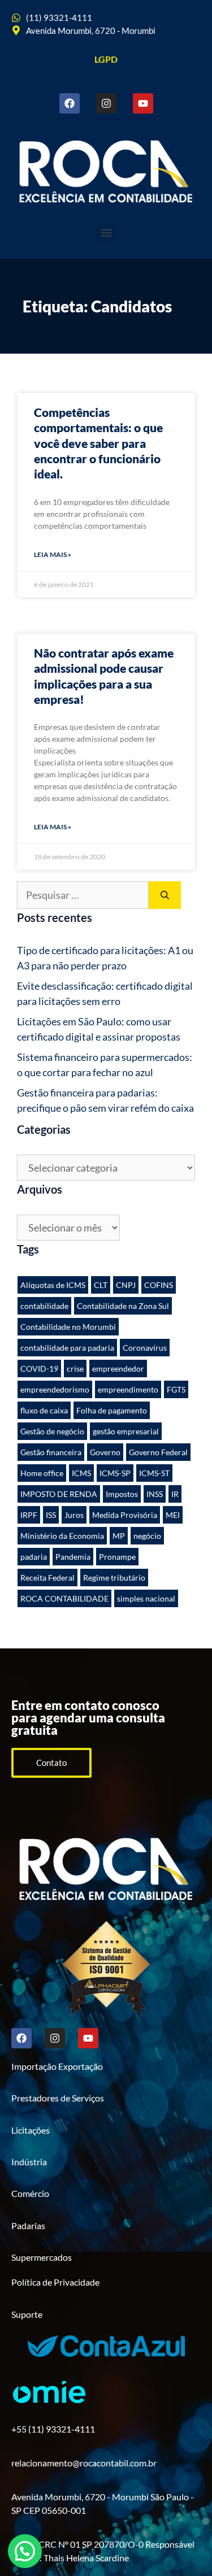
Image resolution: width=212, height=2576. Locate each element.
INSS (155, 1494)
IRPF (29, 1515)
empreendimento (128, 1389)
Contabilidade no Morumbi (68, 1327)
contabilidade (44, 1306)
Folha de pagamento (112, 1410)
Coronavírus (145, 1348)
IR (175, 1494)
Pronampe (117, 1557)
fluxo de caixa (44, 1410)
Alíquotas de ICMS (53, 1285)
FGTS (176, 1389)
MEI (173, 1515)
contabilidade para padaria (67, 1348)
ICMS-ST (154, 1473)
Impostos (122, 1494)
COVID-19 (39, 1368)
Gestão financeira (51, 1452)
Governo (105, 1452)
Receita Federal (47, 1578)
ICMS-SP (115, 1473)
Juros (74, 1515)
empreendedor (118, 1368)
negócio (147, 1536)
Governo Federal (158, 1452)
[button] (106, 232)
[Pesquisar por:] (83, 895)
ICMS (81, 1473)
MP (119, 1536)
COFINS (159, 1285)
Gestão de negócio (52, 1431)
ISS (51, 1515)
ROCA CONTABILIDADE (64, 1598)
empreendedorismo (55, 1389)
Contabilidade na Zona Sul (123, 1306)
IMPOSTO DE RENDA (59, 1494)
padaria (34, 1557)
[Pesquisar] (165, 895)
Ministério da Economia (62, 1536)
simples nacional (146, 1598)
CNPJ (126, 1285)
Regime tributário (114, 1578)
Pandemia (73, 1557)
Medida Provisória (125, 1515)
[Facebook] (70, 103)
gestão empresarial (126, 1431)
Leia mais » (53, 554)
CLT (101, 1285)
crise (75, 1368)
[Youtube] (143, 103)
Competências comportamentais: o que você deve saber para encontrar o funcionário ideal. (98, 443)
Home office (42, 1473)
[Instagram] (106, 103)
